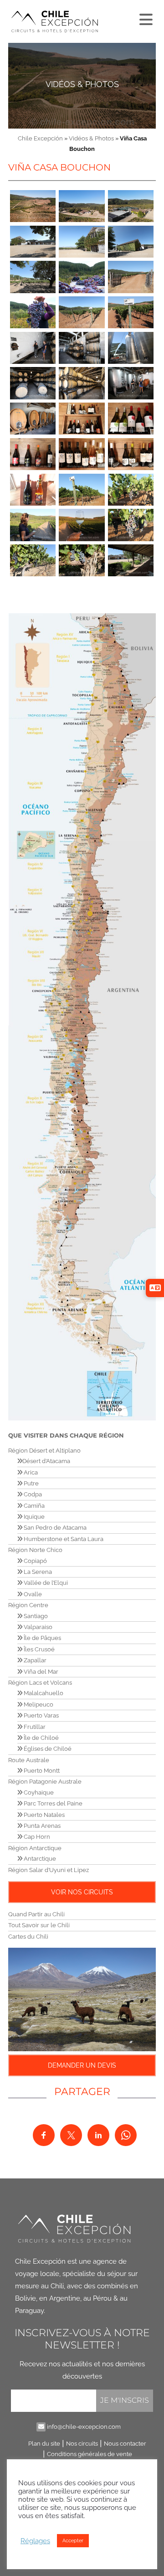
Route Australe (29, 1760)
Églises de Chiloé (47, 1749)
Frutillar (34, 1727)
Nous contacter (125, 2444)
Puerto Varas (41, 1715)
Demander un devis (82, 2065)
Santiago (35, 1616)
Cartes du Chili (28, 1937)
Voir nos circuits (82, 1892)
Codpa (32, 1494)
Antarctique (39, 1859)
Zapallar (34, 1660)
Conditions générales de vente (90, 2454)
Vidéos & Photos (82, 84)
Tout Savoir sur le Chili (39, 1925)
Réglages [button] (35, 2541)
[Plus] (145, 17)
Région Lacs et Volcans (40, 1683)
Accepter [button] (73, 2541)
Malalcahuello (43, 1693)
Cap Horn (36, 1837)
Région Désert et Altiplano (44, 1451)
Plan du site (44, 2444)
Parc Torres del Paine (52, 1803)
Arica (30, 1472)
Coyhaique (38, 1792)
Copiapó (35, 1561)
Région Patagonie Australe (45, 1782)
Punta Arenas (41, 1826)
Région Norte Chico (35, 1550)
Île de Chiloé (41, 1738)
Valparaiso (37, 1627)
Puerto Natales (44, 1815)
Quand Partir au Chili (36, 1914)
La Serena (37, 1572)
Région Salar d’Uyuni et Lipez (49, 1870)
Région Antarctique (35, 1848)
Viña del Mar (40, 1672)
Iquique (33, 1517)
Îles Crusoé (38, 1649)
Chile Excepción (40, 138)
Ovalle (32, 1594)
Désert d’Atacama (46, 1461)
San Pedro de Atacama (54, 1528)
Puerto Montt (41, 1771)
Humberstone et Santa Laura (63, 1539)
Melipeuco (38, 1704)
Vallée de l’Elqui (45, 1583)
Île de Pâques (42, 1638)
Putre (31, 1483)
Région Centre (28, 1605)
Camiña (33, 1506)
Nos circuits (82, 2444)
